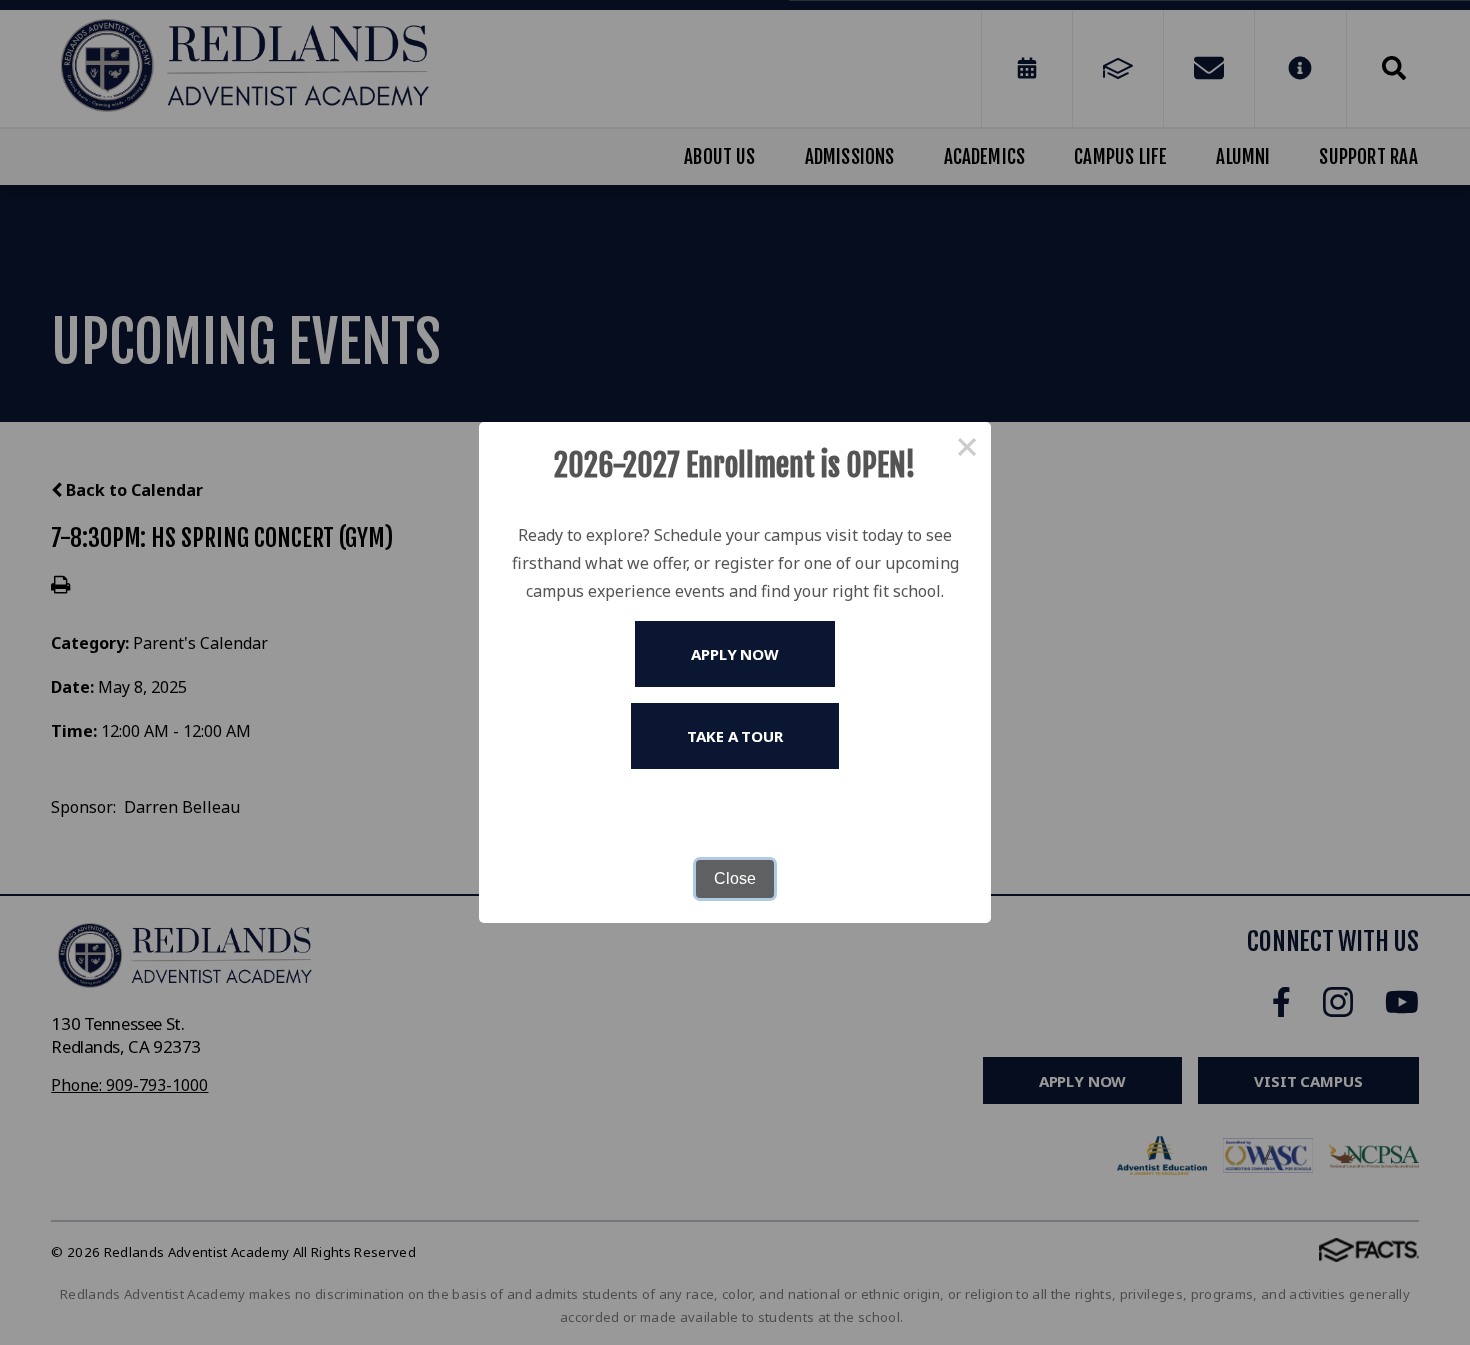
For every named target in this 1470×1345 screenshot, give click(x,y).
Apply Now (735, 654)
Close (735, 878)
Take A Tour (734, 736)
